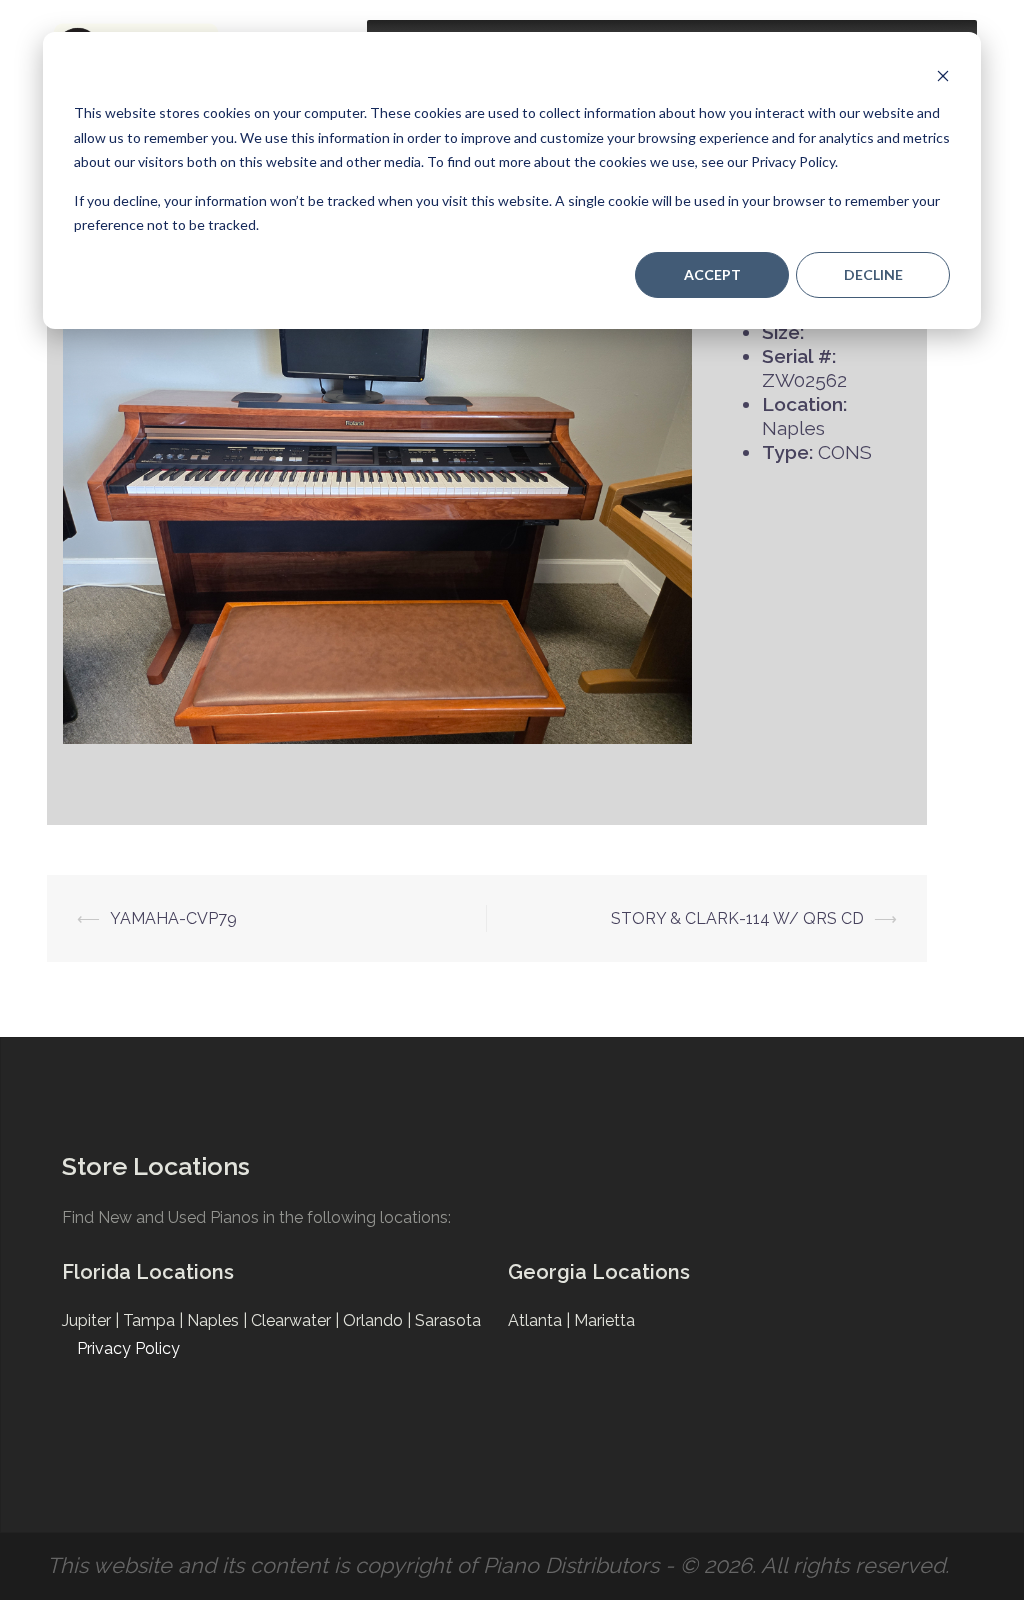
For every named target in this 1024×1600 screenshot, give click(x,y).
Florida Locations (148, 1272)
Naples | (219, 1320)
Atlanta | (541, 1320)
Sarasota (448, 1320)
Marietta (604, 1320)
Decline (873, 274)
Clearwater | (297, 1320)
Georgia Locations (599, 1272)
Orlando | (379, 1320)
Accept (712, 274)
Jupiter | (92, 1320)
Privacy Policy (128, 1348)
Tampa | (155, 1320)
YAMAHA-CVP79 (173, 918)
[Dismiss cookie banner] (943, 75)
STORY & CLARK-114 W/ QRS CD (737, 918)
